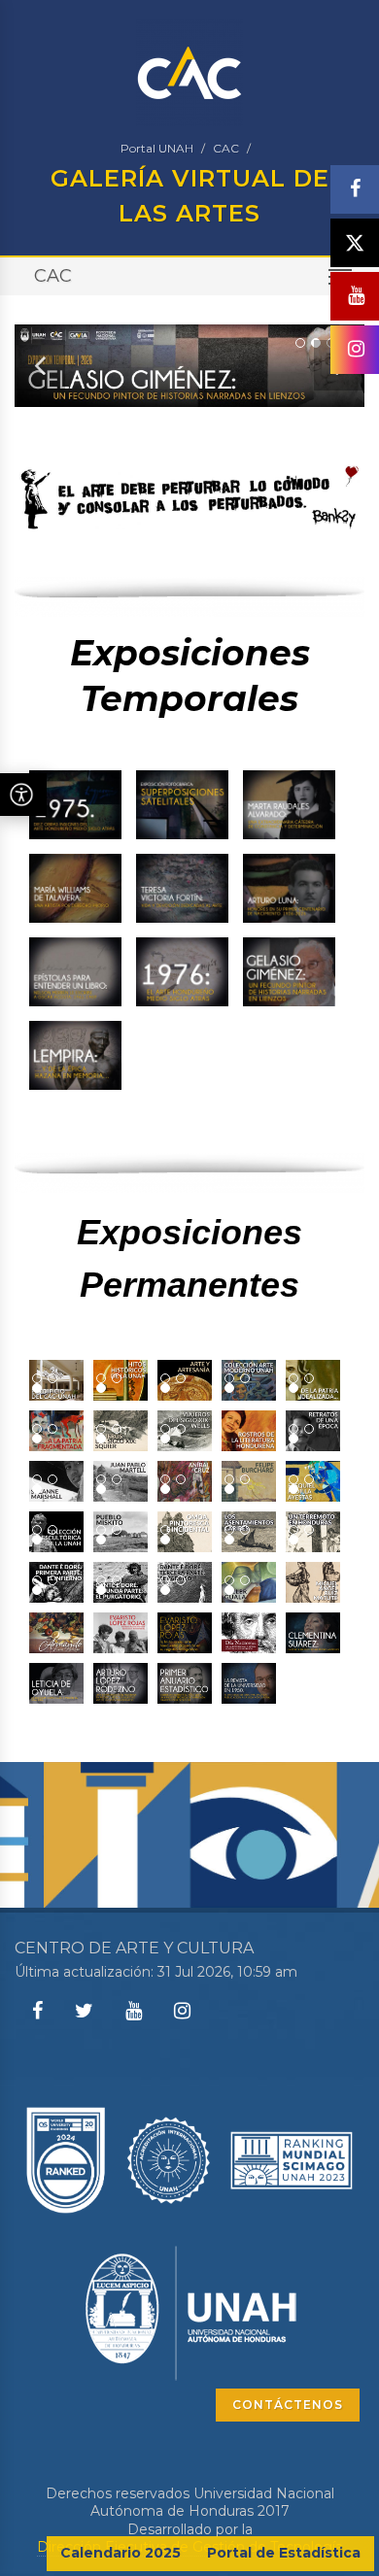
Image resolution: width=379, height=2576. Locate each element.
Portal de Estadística (284, 2553)
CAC (226, 148)
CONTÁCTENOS (288, 2405)
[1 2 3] (56, 1380)
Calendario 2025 (121, 2553)
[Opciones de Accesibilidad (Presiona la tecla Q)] (23, 795)
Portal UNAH (157, 148)
